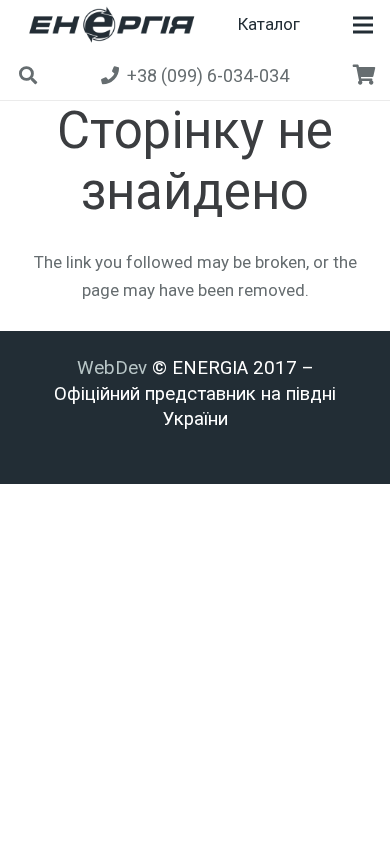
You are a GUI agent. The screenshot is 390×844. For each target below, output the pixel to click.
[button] (362, 25)
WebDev (114, 368)
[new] (108, 25)
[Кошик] (365, 75)
